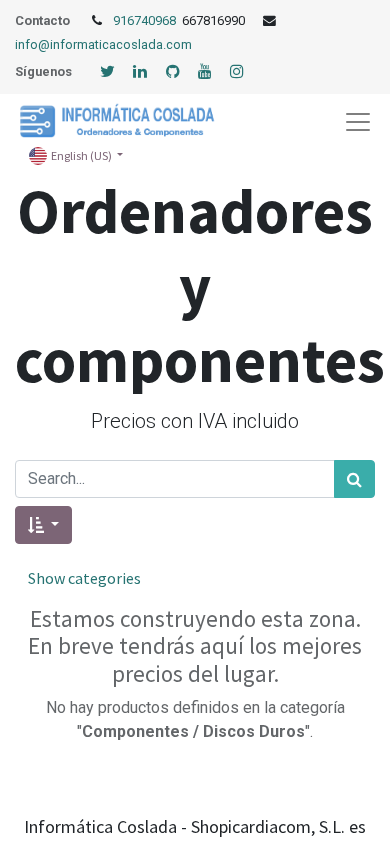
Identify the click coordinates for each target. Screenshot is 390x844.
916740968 (146, 20)
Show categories (84, 578)
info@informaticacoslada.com (103, 44)
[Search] (354, 479)
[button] (43, 525)
